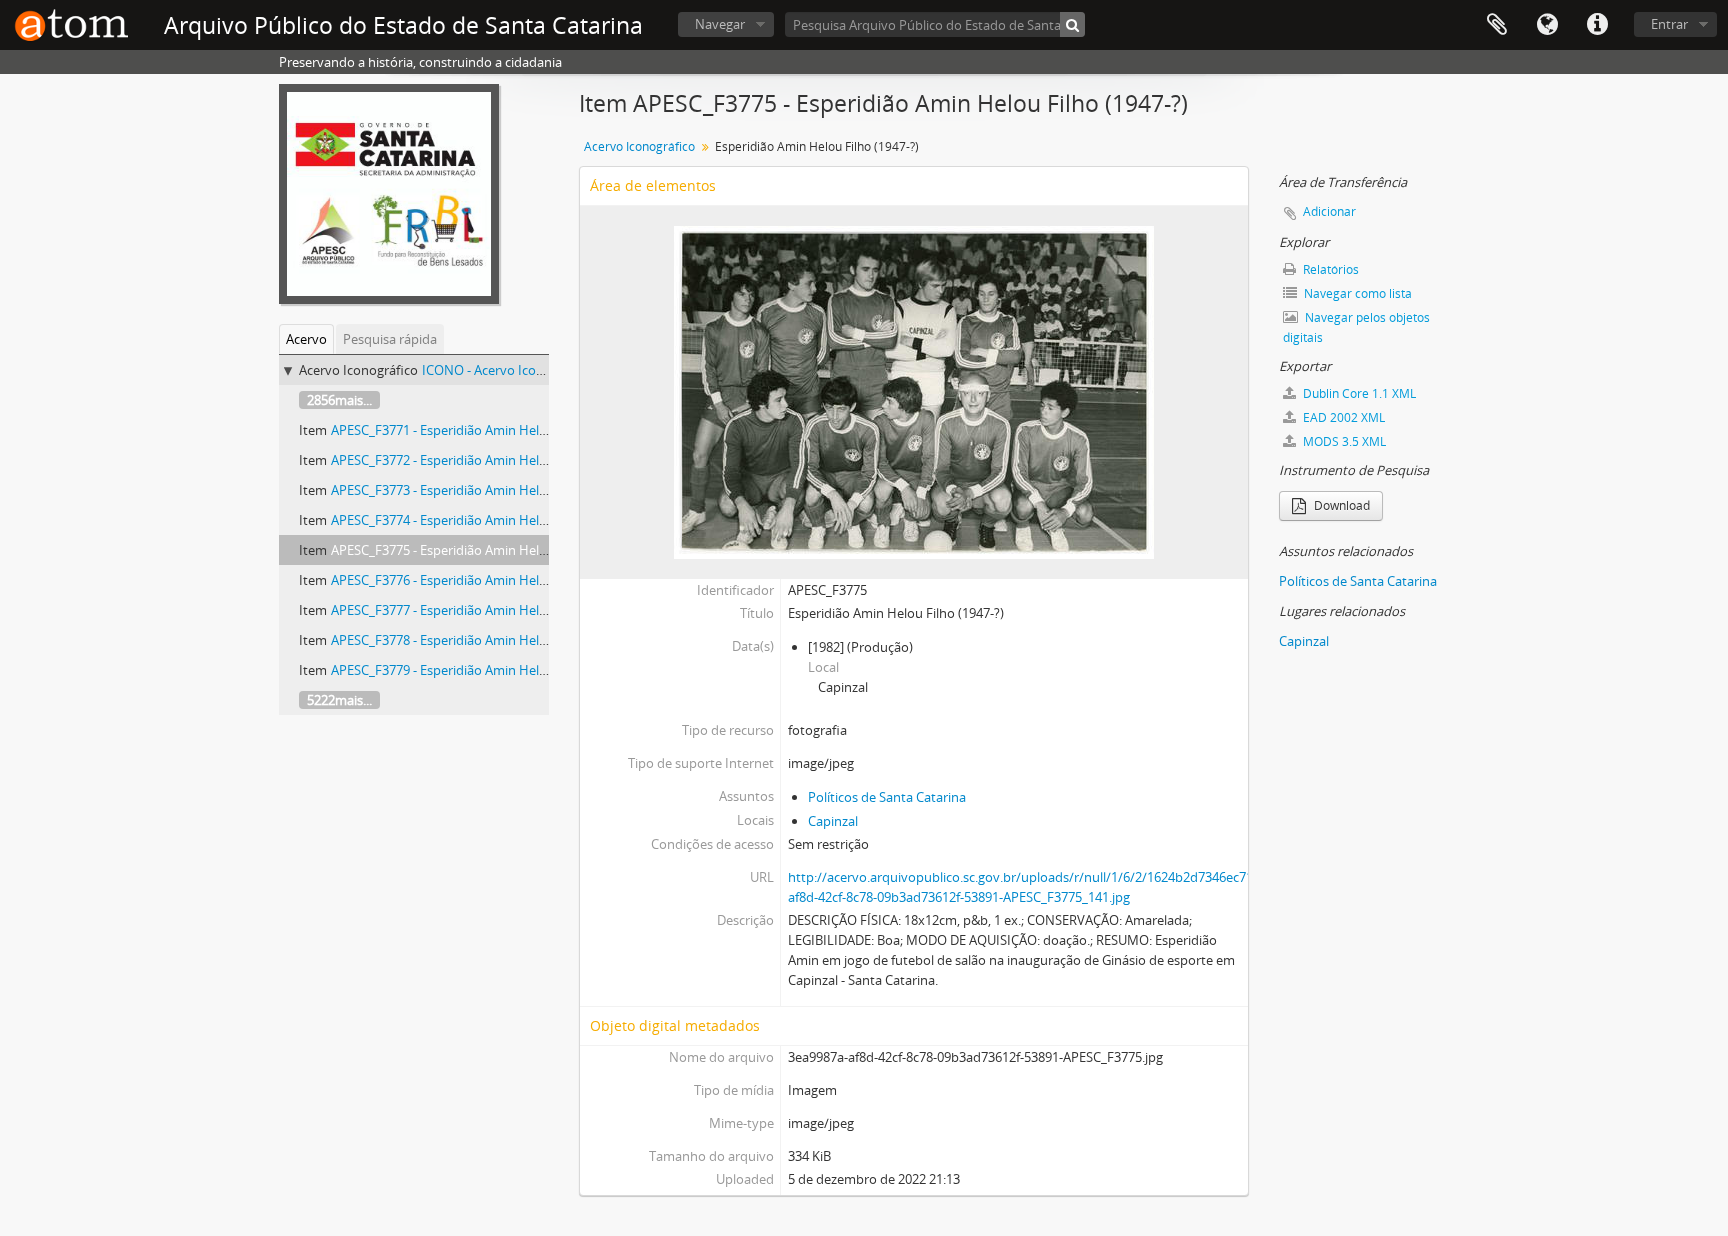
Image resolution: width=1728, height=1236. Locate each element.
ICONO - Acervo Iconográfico (507, 370)
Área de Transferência (1497, 25)
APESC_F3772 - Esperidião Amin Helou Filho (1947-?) (483, 460)
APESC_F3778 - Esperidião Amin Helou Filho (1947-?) (483, 640)
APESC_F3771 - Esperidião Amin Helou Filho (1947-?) (483, 430)
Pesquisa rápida (390, 339)
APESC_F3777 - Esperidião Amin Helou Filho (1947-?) (483, 610)
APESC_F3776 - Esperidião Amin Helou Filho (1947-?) (483, 580)
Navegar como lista (1356, 293)
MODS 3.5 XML (1343, 441)
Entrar (1669, 24)
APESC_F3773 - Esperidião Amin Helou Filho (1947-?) (483, 490)
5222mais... (339, 700)
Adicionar (1329, 211)
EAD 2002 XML (1342, 417)
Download (1340, 505)
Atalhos (1597, 25)
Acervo (306, 339)
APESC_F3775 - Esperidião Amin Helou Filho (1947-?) (483, 550)
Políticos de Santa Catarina (887, 797)
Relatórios (1329, 269)
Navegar (720, 24)
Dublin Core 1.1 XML (1358, 393)
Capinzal (833, 821)
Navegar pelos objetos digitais (1356, 327)
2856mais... (339, 400)
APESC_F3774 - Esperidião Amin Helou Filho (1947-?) (483, 520)
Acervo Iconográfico (639, 146)
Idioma (1547, 25)
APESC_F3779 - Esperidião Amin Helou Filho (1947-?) (483, 670)
